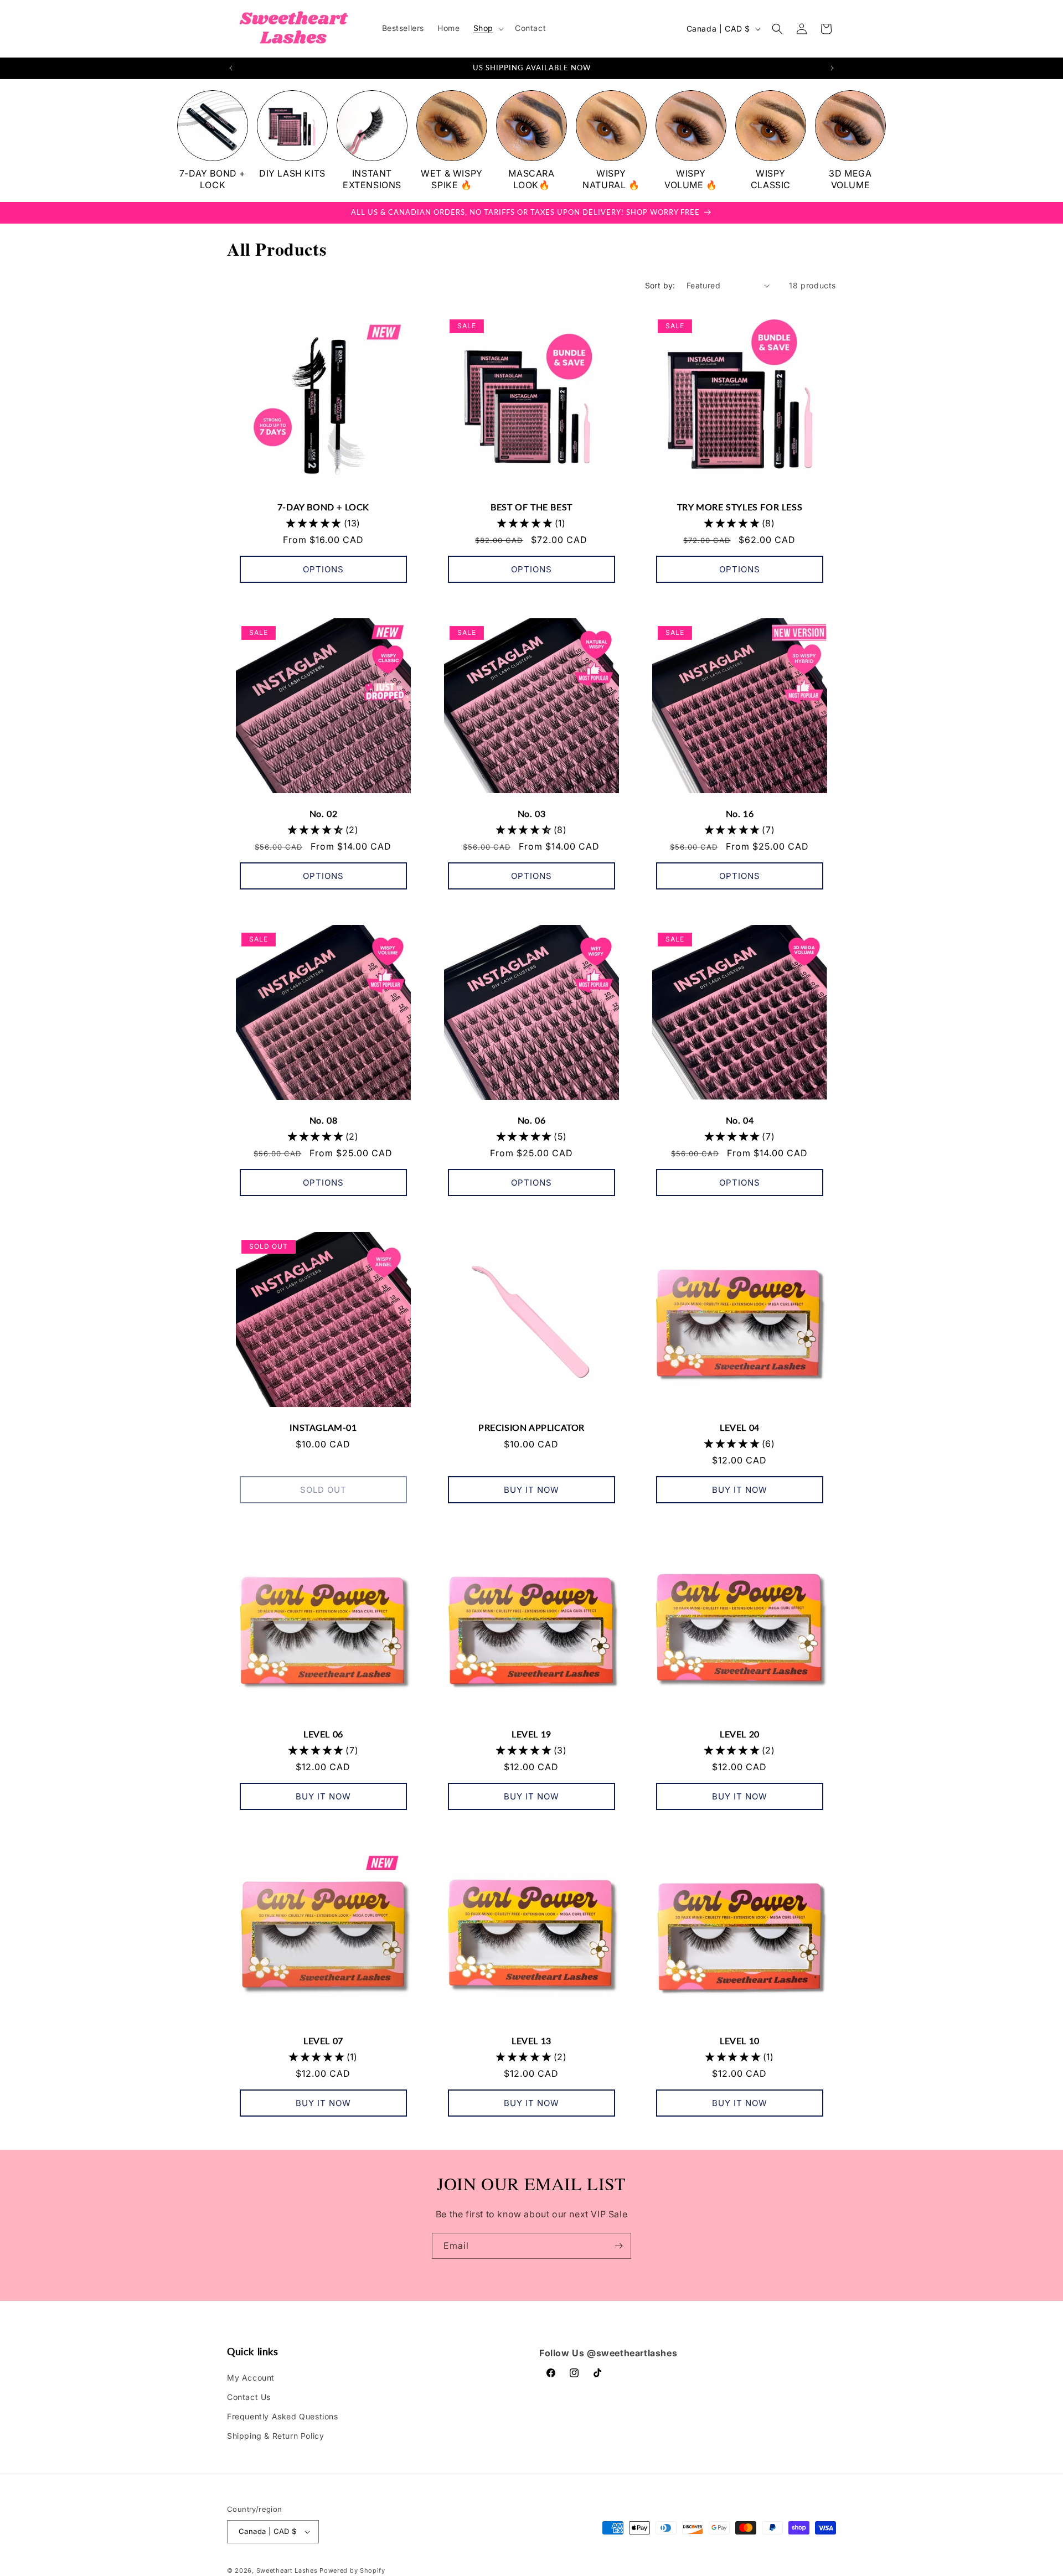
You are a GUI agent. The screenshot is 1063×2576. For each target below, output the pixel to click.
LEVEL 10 (740, 2040)
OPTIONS (323, 569)
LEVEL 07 (323, 2040)
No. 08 (324, 1120)
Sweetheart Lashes (287, 2570)
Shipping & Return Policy (275, 2436)
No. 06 (532, 1120)
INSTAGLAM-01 (323, 1427)
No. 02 (324, 813)
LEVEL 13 (531, 2040)
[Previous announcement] (231, 68)
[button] (487, 28)
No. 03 (532, 813)
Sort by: (660, 285)
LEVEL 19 (531, 1734)
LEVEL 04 (740, 1427)
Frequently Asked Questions (283, 2416)
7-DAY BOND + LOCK (323, 507)
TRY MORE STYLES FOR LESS (740, 507)
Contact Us (249, 2397)
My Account (251, 2378)
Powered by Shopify (352, 2570)
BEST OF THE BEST (531, 507)
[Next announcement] (832, 68)
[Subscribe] (618, 2246)
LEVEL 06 (323, 1734)
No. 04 (740, 1120)
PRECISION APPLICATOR (531, 1427)
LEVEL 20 (740, 1734)
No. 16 (740, 813)
